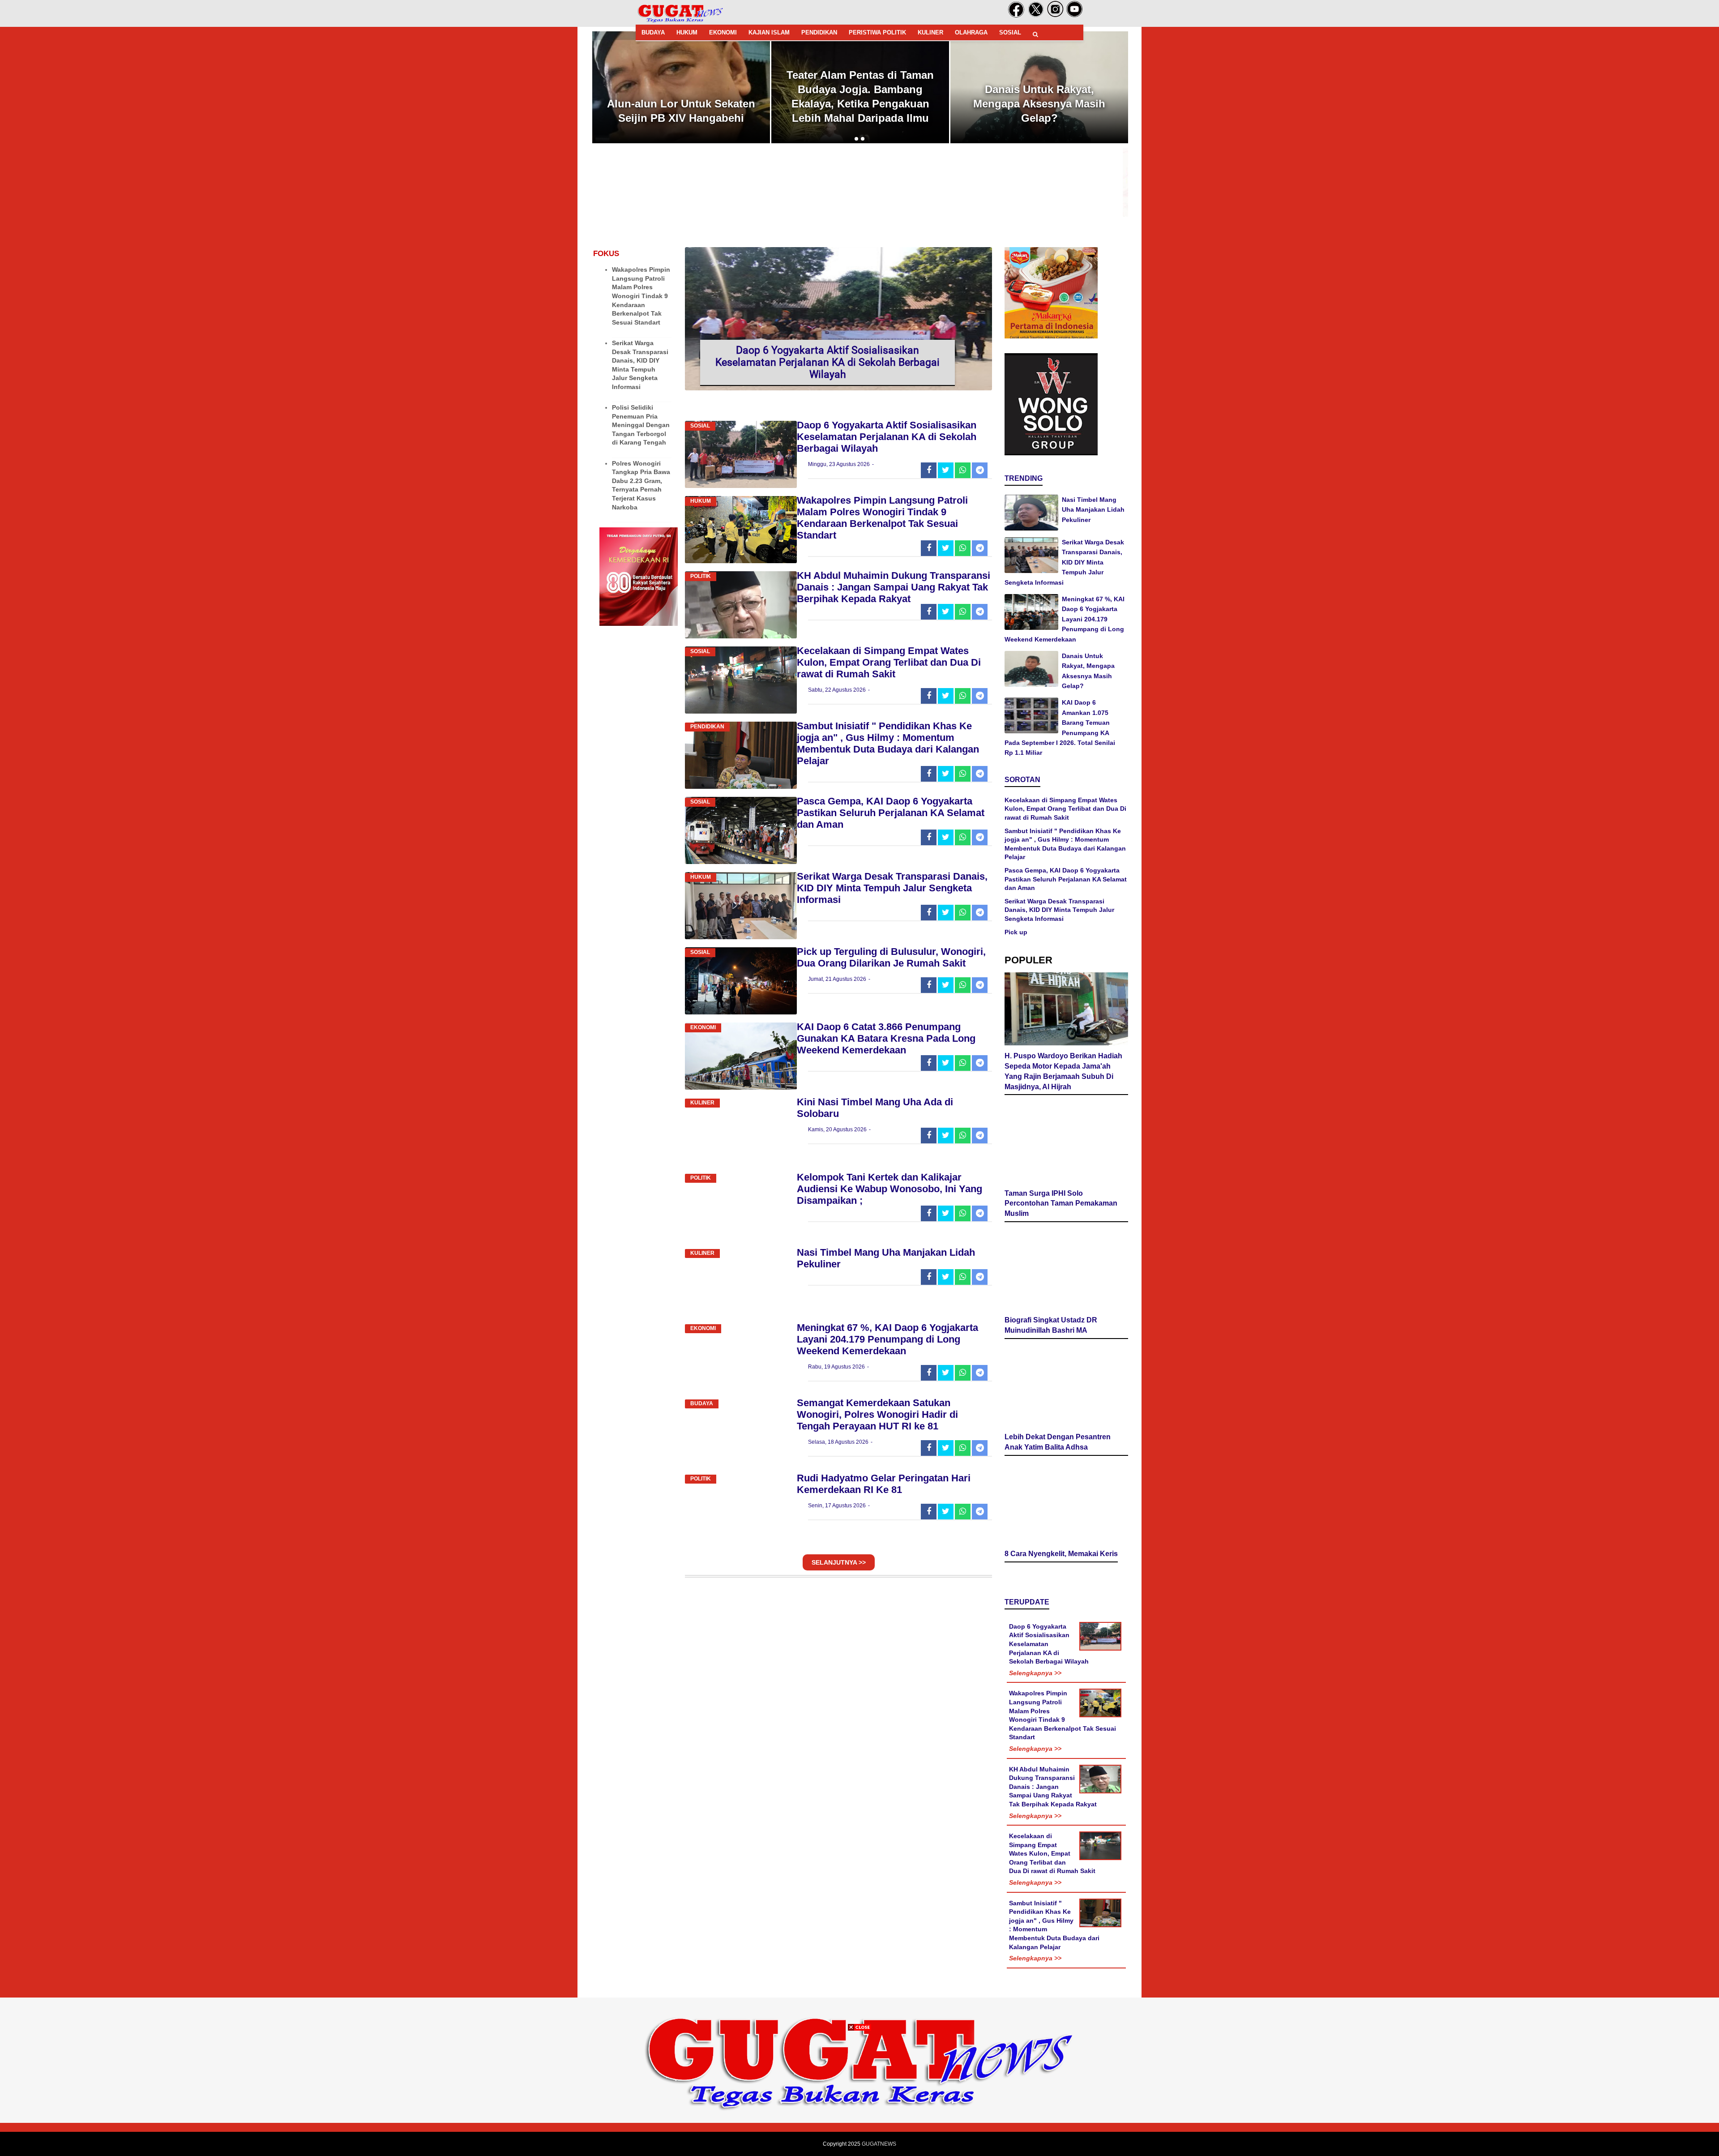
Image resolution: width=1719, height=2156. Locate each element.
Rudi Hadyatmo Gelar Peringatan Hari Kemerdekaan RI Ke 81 (884, 1484)
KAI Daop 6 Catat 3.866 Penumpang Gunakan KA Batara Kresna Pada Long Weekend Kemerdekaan (886, 1038)
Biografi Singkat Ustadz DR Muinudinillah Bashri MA (1051, 1355)
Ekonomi (703, 1027)
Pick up (1016, 932)
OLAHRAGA (971, 32)
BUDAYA (653, 32)
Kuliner (702, 1103)
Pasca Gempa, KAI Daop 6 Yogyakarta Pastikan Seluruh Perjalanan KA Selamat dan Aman (891, 813)
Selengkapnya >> (1035, 1707)
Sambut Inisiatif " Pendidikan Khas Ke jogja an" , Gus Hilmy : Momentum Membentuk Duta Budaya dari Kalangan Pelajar (888, 743)
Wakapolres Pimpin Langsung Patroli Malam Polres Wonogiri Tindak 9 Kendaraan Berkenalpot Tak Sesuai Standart (641, 296)
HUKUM (687, 32)
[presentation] (856, 139)
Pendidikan (707, 727)
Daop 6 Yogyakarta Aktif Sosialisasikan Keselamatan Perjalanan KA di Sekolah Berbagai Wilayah (827, 362)
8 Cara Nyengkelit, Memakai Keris (1061, 1588)
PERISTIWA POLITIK (877, 32)
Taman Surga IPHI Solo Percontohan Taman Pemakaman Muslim (1061, 1208)
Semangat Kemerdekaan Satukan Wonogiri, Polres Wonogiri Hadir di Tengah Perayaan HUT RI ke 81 (877, 1414)
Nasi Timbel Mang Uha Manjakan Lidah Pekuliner (1093, 510)
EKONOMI (723, 32)
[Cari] (1035, 34)
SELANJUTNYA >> (839, 1562)
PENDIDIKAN (819, 32)
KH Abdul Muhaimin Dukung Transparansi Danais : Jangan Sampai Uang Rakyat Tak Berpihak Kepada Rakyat (894, 587)
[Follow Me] (1036, 16)
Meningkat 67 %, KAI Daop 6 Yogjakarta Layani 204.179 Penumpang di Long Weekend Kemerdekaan (887, 1339)
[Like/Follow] (1016, 16)
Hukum (701, 501)
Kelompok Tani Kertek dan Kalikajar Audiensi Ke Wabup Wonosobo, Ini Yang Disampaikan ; (889, 1189)
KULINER (930, 32)
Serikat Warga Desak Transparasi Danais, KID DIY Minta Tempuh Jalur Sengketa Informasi (892, 888)
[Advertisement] (859, 2093)
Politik (701, 576)
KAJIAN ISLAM (769, 32)
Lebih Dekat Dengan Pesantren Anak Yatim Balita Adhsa (1058, 1477)
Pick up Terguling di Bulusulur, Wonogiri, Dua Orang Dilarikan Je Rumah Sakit (891, 957)
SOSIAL (1010, 32)
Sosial (700, 426)
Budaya (702, 1403)
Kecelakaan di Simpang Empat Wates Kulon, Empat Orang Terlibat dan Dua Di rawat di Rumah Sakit (889, 662)
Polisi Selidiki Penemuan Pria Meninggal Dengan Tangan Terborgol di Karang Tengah (641, 425)
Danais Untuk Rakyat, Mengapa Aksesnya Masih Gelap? (860, 104)
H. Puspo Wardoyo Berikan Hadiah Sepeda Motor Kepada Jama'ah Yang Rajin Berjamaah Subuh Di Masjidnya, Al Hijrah (1039, 89)
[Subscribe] (1075, 16)
